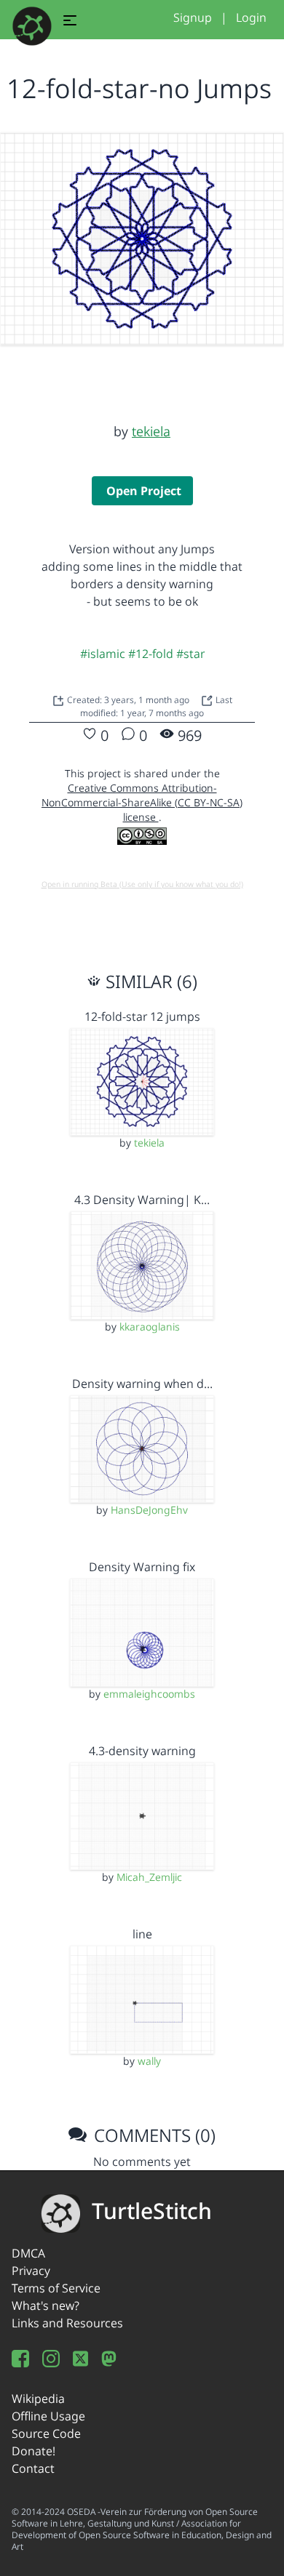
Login (251, 17)
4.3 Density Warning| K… (142, 1200)
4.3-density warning (142, 1751)
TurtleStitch (152, 2211)
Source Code (46, 2433)
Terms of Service (56, 2288)
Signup (193, 17)
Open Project (144, 491)
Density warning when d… (142, 1384)
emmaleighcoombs (149, 1694)
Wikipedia (38, 2399)
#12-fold (151, 654)
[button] (70, 23)
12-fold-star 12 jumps (142, 1016)
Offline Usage (48, 2416)
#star (190, 654)
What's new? (46, 2306)
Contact (33, 2468)
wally (149, 2061)
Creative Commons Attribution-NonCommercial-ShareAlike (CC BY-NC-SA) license (142, 802)
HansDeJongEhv (149, 1510)
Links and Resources (67, 2323)
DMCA (28, 2253)
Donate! (33, 2451)
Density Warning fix (142, 1567)
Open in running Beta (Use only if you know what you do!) (142, 884)
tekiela (151, 431)
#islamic (103, 654)
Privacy (31, 2271)
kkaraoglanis (150, 1327)
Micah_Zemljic (149, 1877)
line (142, 1934)
